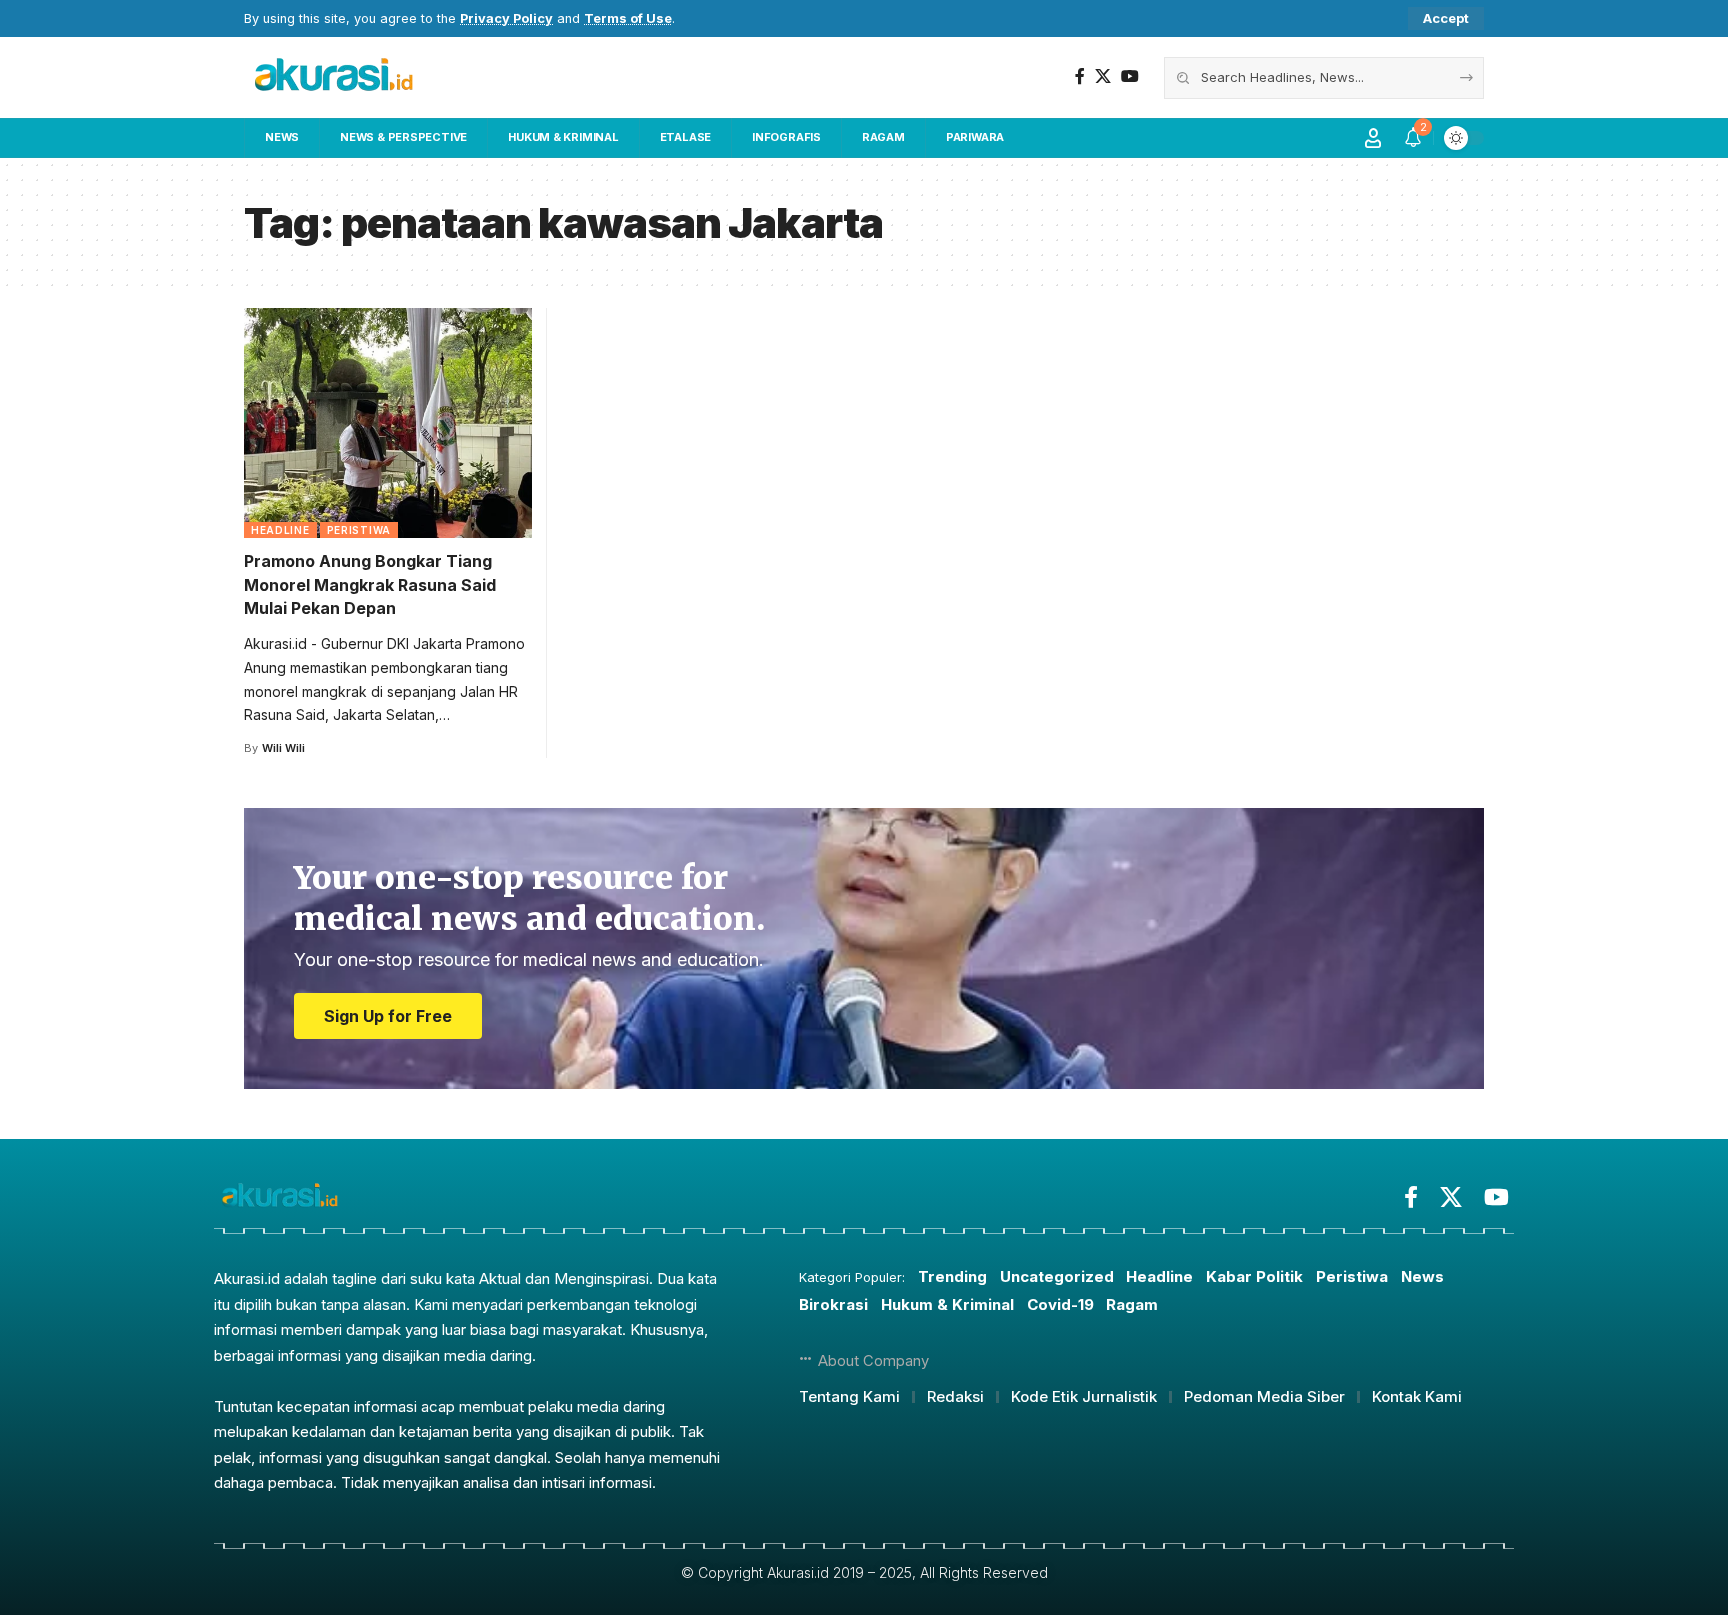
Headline (280, 530)
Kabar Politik (1254, 1276)
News (1422, 1276)
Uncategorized (1057, 1276)
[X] (1103, 76)
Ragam (1132, 1304)
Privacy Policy (506, 18)
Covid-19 (1060, 1304)
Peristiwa (359, 530)
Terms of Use (628, 18)
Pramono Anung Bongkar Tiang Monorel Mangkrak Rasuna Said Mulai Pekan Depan (370, 584)
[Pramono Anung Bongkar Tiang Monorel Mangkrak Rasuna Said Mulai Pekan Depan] (388, 423)
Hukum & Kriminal (947, 1304)
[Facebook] (1080, 76)
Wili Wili (283, 748)
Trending (952, 1276)
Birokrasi (833, 1304)
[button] (1446, 18)
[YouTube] (1130, 76)
